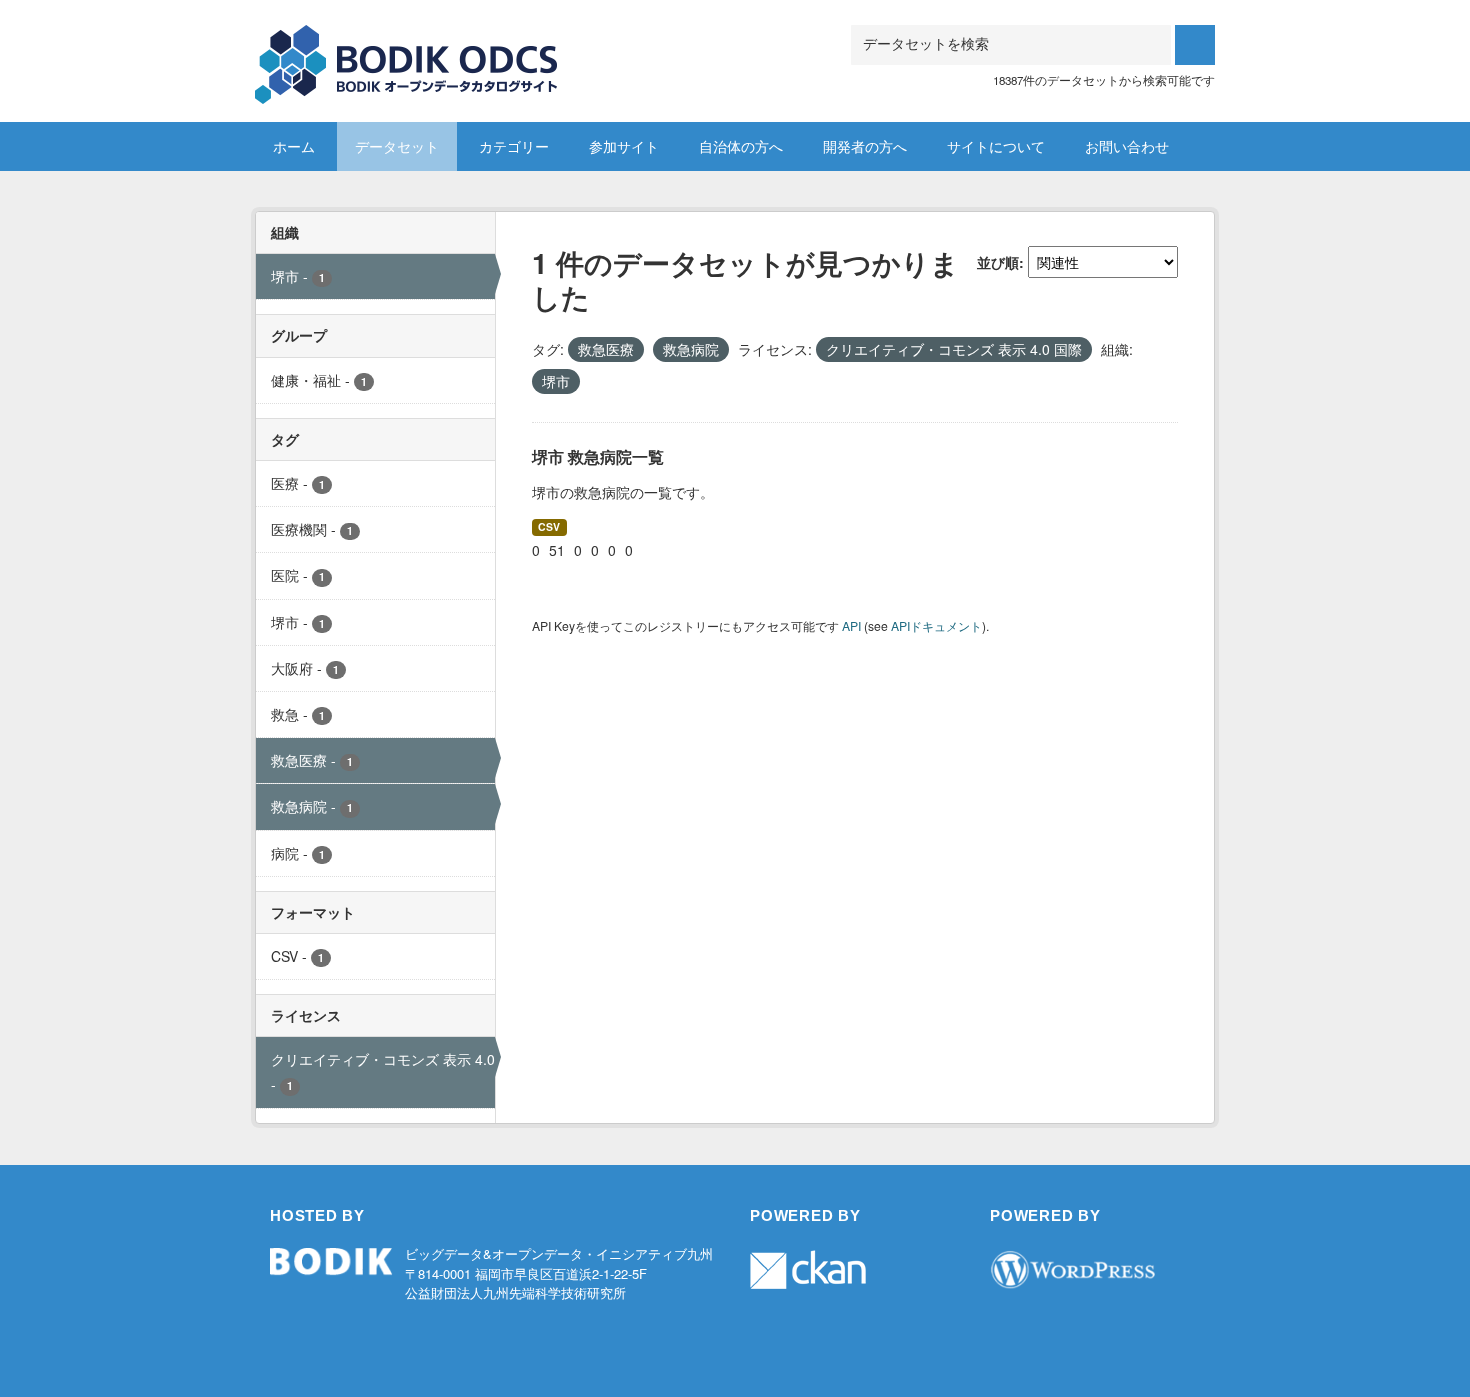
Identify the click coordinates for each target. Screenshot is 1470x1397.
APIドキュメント (936, 625)
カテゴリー (514, 146)
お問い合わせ (1127, 146)
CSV (549, 526)
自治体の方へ (741, 146)
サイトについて (996, 146)
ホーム (294, 146)
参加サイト (624, 146)
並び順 (998, 262)
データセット (397, 146)
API (851, 625)
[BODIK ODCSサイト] (407, 49)
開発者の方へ (865, 146)
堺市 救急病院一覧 (598, 456)
